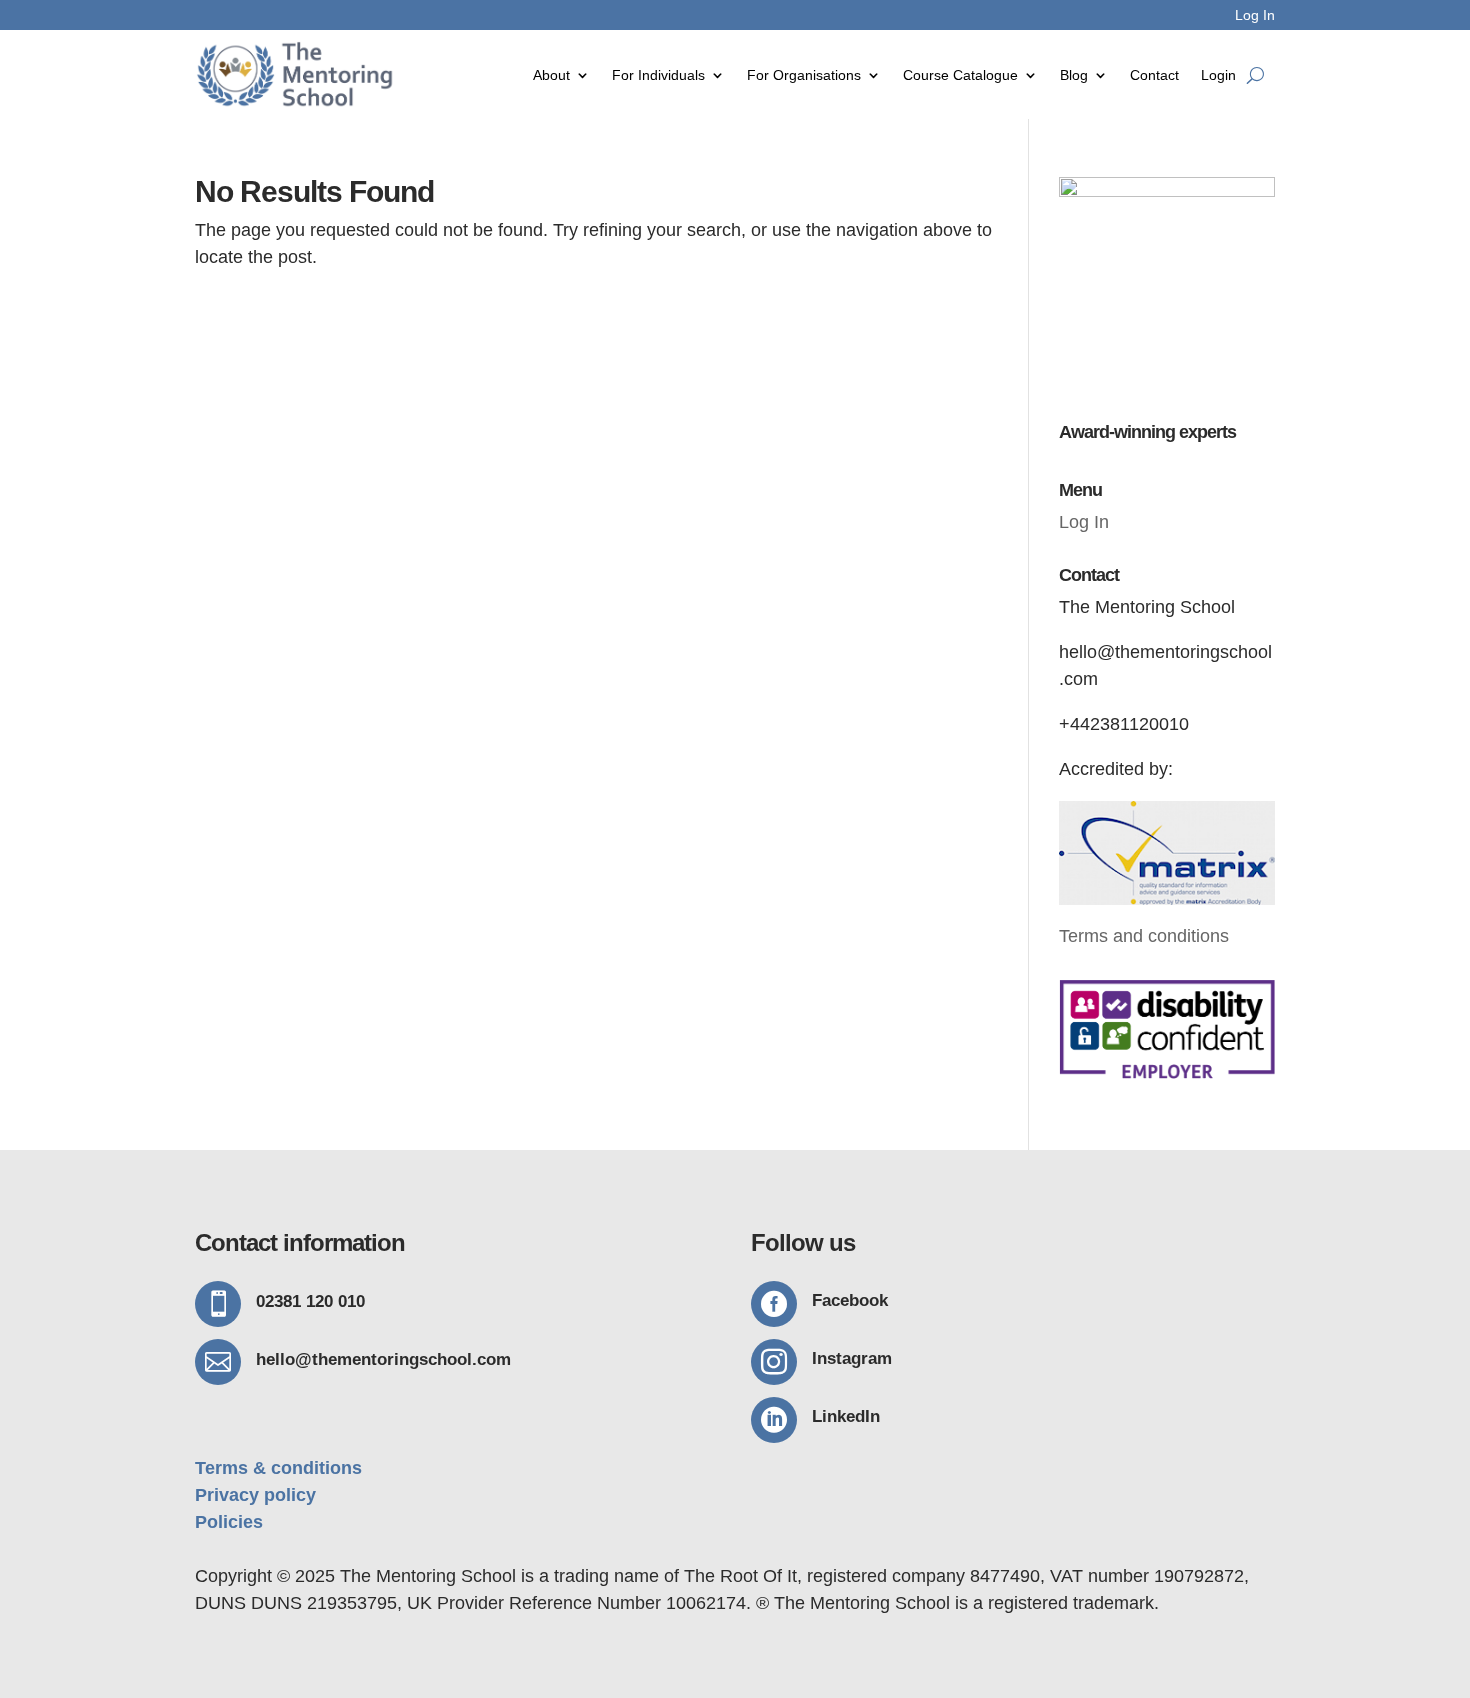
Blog (1074, 75)
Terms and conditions (1144, 936)
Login (1218, 75)
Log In (1255, 15)
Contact (1154, 75)
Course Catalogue (960, 75)
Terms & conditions (278, 1468)
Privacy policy (255, 1495)
